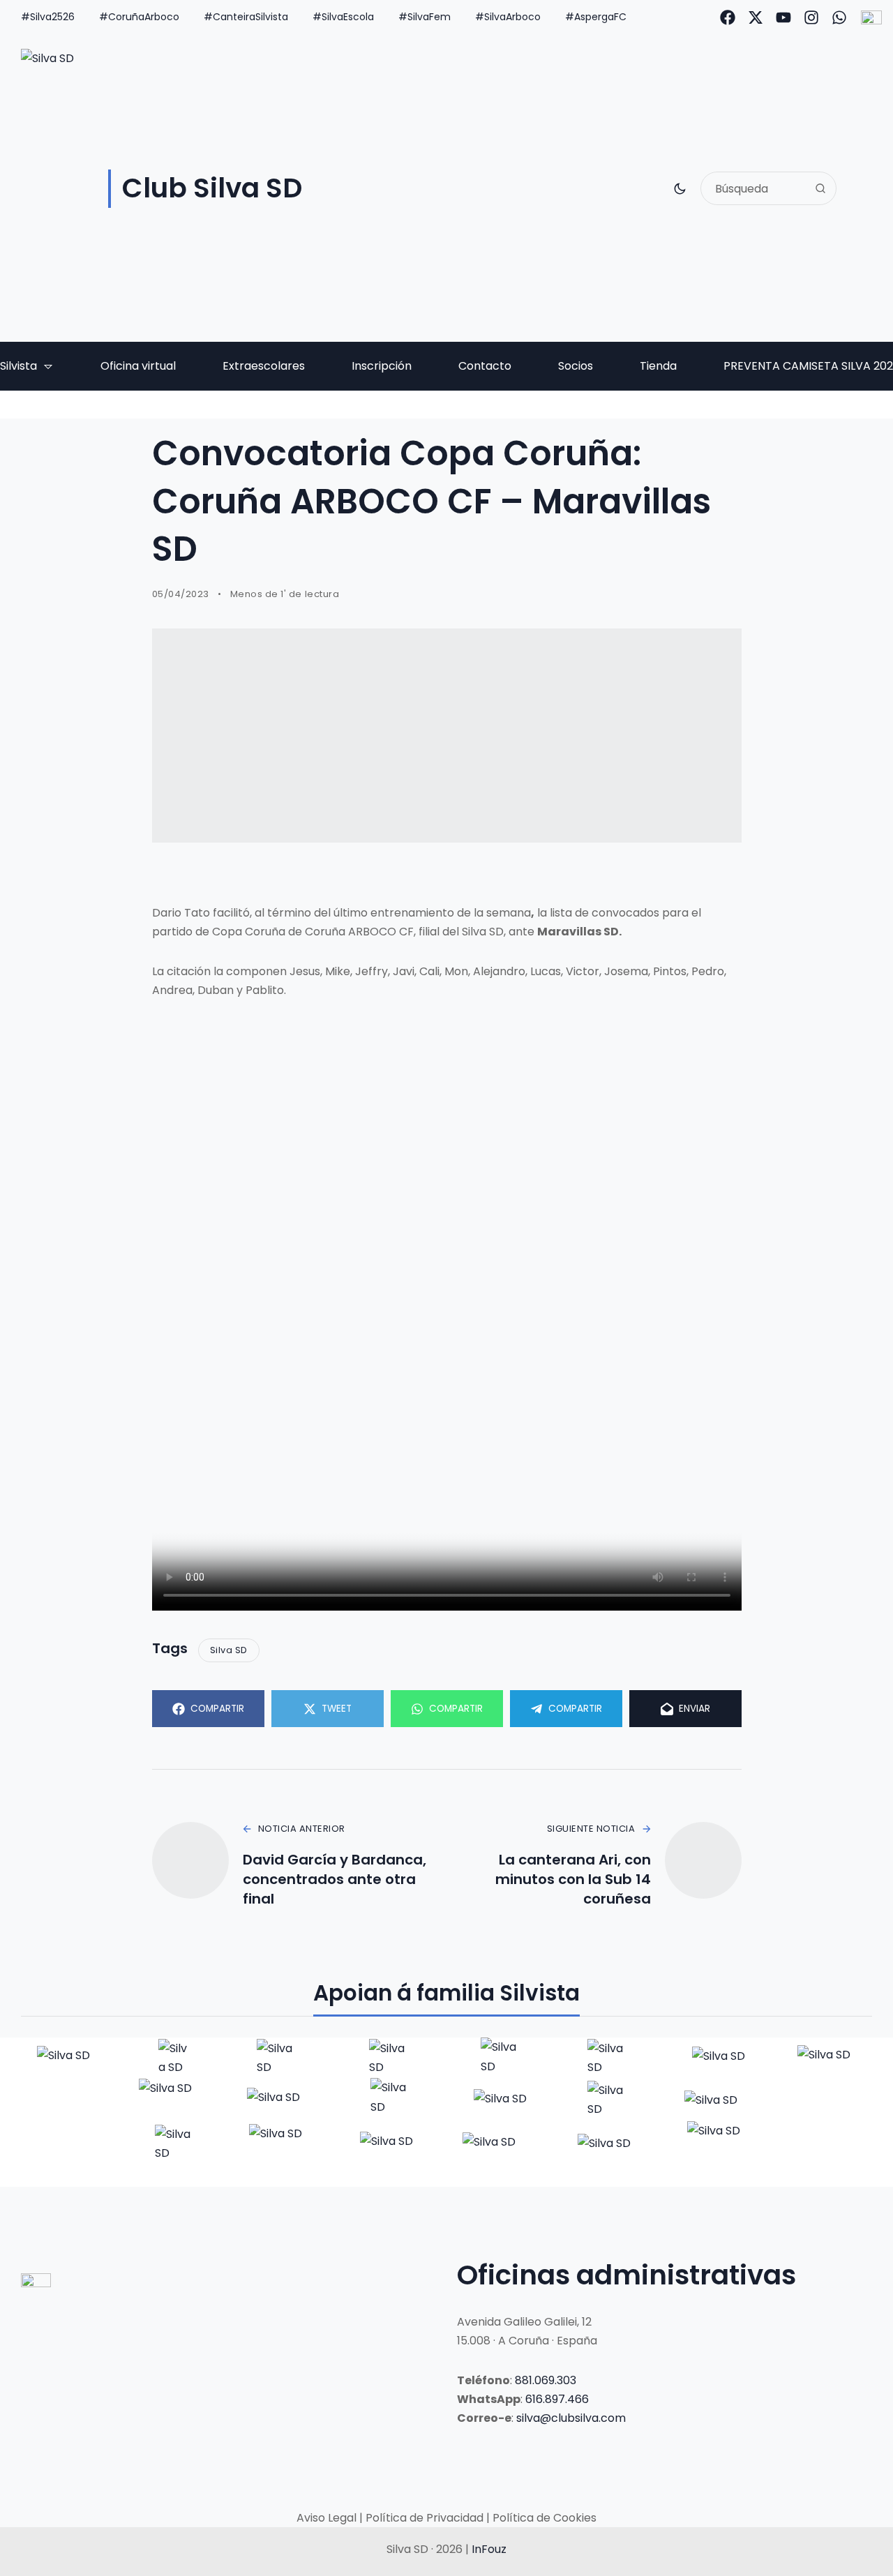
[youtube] (783, 17)
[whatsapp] (839, 17)
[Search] (820, 188)
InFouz (489, 2549)
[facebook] (728, 17)
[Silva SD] (65, 2058)
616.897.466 (557, 2399)
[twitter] (756, 17)
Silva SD (229, 1650)
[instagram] (811, 17)
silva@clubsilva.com (571, 2418)
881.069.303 (546, 2380)
